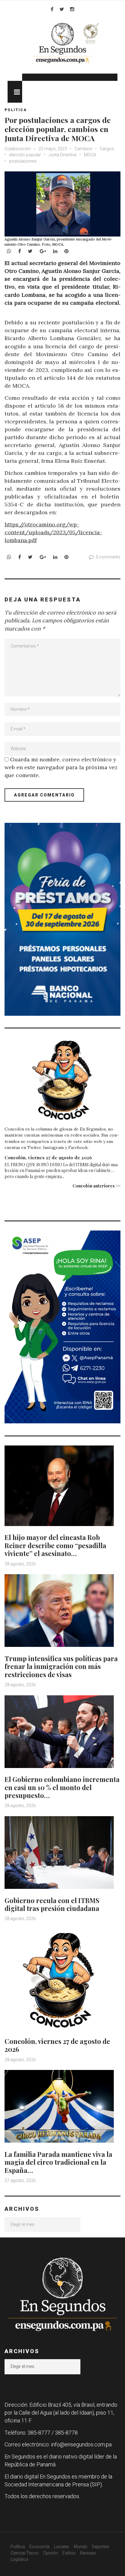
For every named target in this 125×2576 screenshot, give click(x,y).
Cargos (107, 149)
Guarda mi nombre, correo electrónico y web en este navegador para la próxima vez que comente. (61, 767)
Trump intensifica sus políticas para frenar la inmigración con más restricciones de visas (61, 1666)
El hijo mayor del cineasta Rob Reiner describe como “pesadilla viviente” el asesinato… (55, 1545)
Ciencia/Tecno (25, 2553)
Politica (16, 110)
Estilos (69, 2553)
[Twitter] (62, 9)
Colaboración (18, 149)
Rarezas (88, 2553)
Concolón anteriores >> (96, 1186)
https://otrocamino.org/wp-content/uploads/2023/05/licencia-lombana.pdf (53, 532)
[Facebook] (52, 9)
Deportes (101, 2547)
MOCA (90, 155)
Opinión (51, 2553)
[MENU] (15, 92)
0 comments (108, 557)
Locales (62, 2547)
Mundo (81, 2547)
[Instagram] (72, 9)
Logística (19, 2559)
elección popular (25, 155)
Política (18, 2547)
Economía (39, 2547)
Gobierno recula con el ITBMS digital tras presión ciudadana (52, 1904)
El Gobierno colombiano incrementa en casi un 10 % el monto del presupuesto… (62, 1787)
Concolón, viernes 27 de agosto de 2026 (48, 1157)
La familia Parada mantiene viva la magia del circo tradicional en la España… (58, 2162)
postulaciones (23, 161)
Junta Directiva (62, 155)
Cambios (83, 149)
